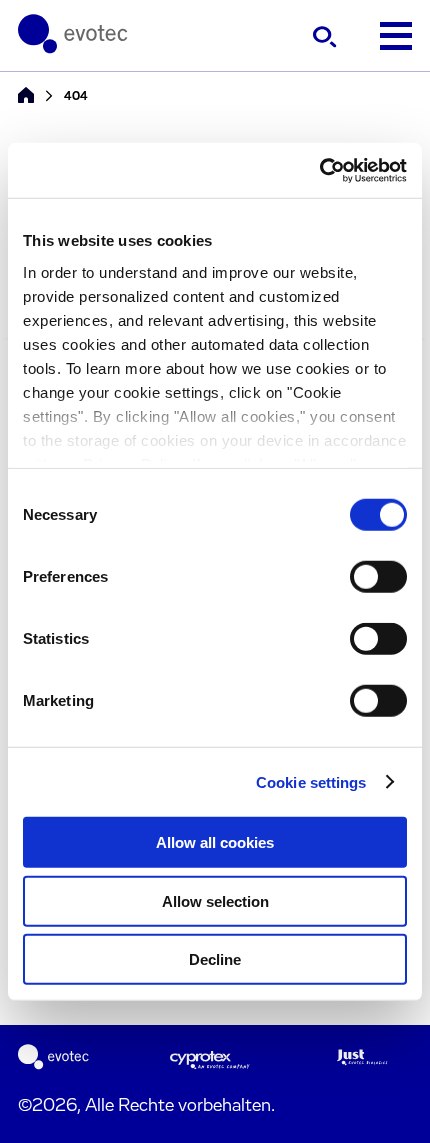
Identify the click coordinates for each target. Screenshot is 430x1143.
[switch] (378, 577)
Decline (215, 959)
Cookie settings (311, 781)
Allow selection (215, 900)
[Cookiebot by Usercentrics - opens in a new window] (319, 170)
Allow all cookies (215, 842)
